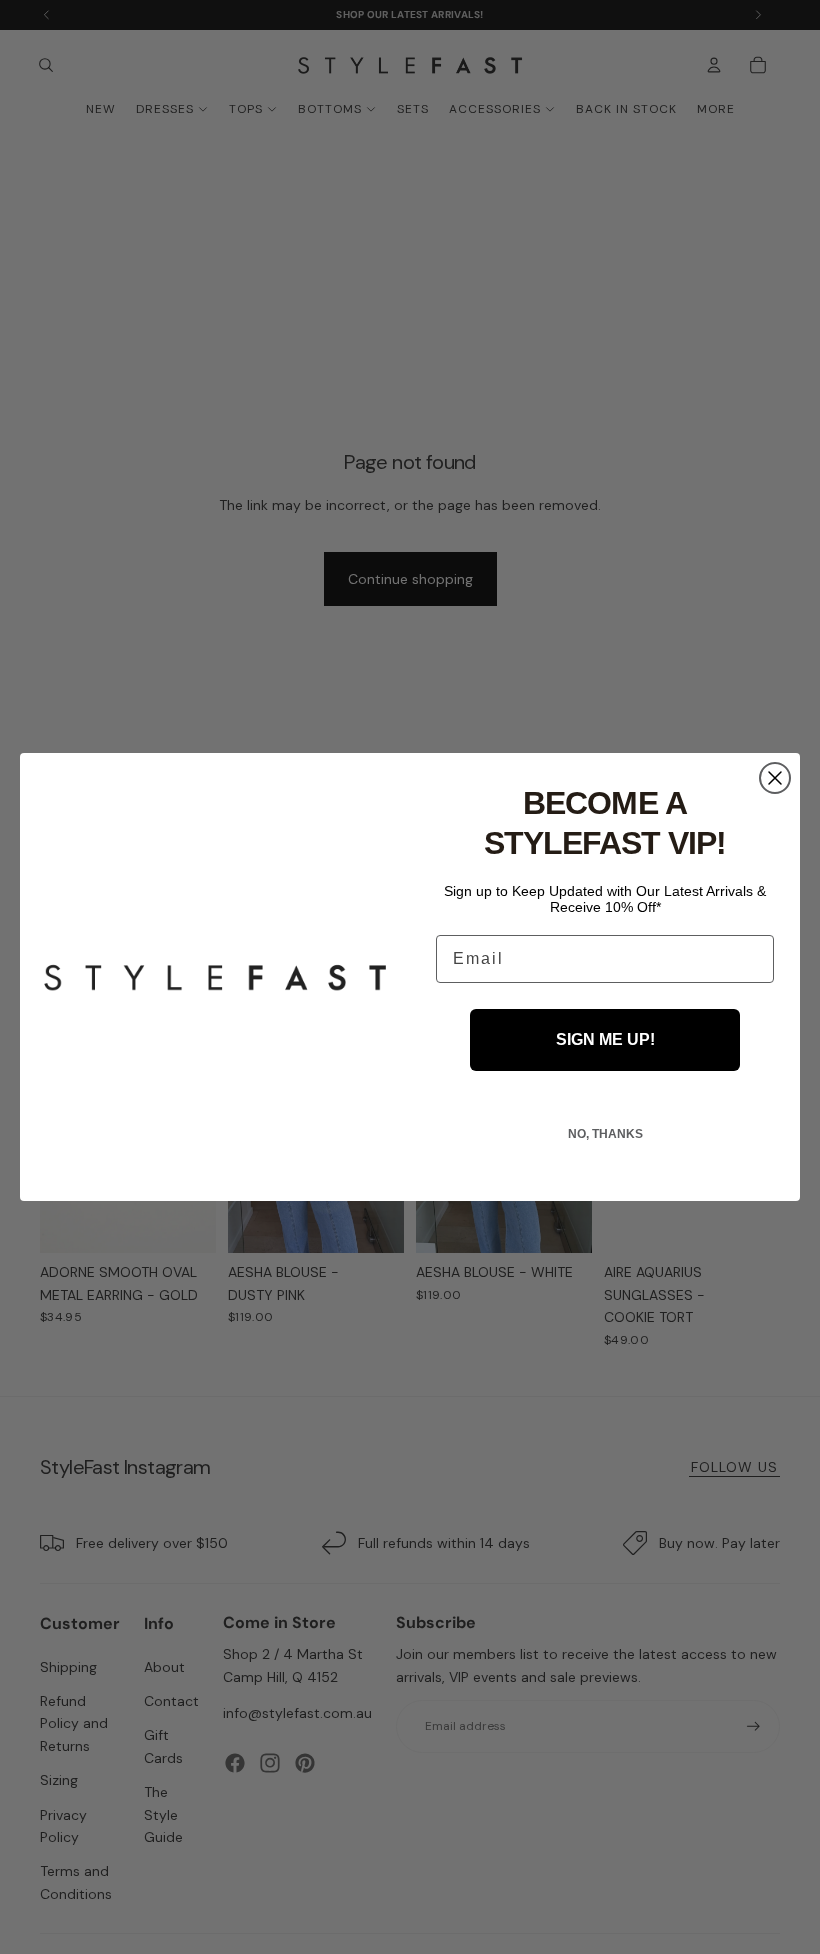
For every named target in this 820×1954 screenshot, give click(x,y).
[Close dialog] (775, 778)
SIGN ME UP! (605, 1039)
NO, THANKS (605, 1134)
